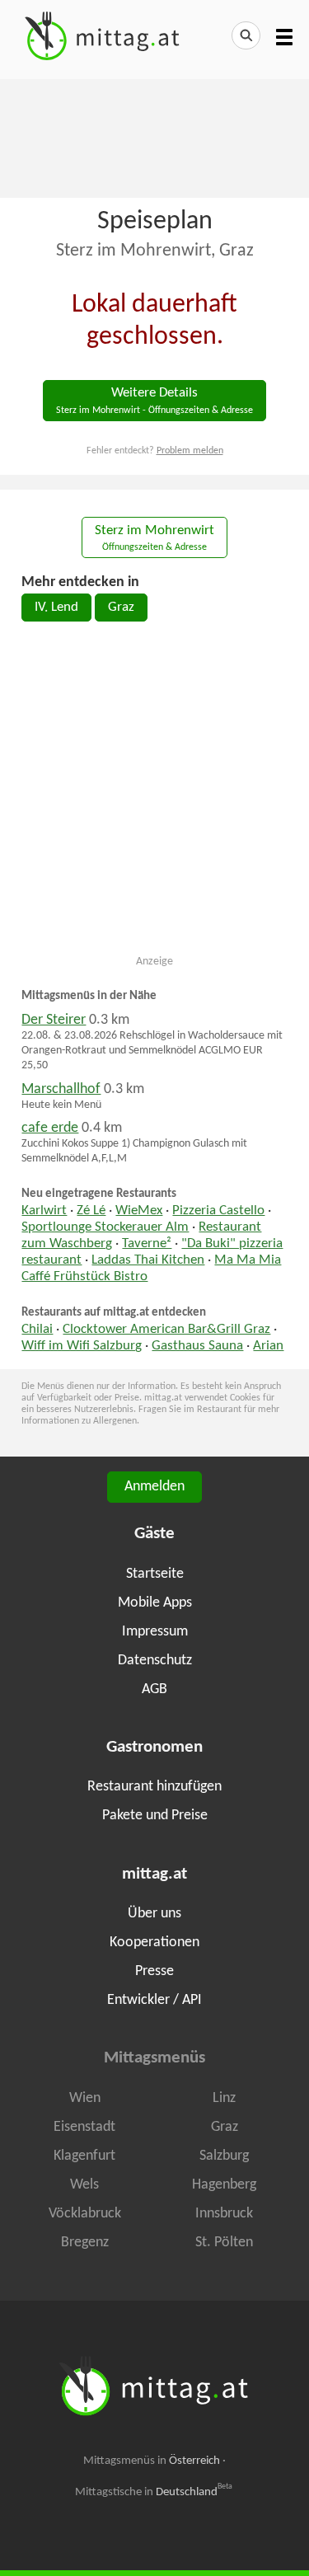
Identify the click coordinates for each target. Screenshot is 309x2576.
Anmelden (154, 1487)
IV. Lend (56, 608)
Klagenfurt (84, 2156)
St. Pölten (224, 2243)
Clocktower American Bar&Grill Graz (166, 1330)
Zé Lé (91, 1211)
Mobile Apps (155, 1603)
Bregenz (85, 2243)
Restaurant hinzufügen (154, 1787)
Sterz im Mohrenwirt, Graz (155, 251)
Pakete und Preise (155, 1816)
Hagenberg (224, 2185)
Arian (268, 1346)
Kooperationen (154, 1943)
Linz (224, 2098)
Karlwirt (44, 1211)
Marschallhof (61, 1089)
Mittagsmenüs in (152, 2461)
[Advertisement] (154, 137)
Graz (121, 608)
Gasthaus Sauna (197, 1346)
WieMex (139, 1211)
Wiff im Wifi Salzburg (82, 1346)
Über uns (154, 1914)
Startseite (155, 1574)
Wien (85, 2098)
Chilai (37, 1330)
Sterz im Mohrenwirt (154, 539)
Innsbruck (224, 2214)
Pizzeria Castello (218, 1211)
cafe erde (50, 1128)
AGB (154, 1689)
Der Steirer (54, 1020)
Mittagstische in (154, 2492)
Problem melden (190, 451)
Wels (84, 2185)
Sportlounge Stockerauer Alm (105, 1227)
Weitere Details (154, 401)
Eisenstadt (84, 2127)
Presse (154, 1971)
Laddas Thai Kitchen (148, 1260)
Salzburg (224, 2156)
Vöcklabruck (85, 2214)
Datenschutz (155, 1661)
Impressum (155, 1632)
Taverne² (147, 1244)
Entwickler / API (154, 2000)
